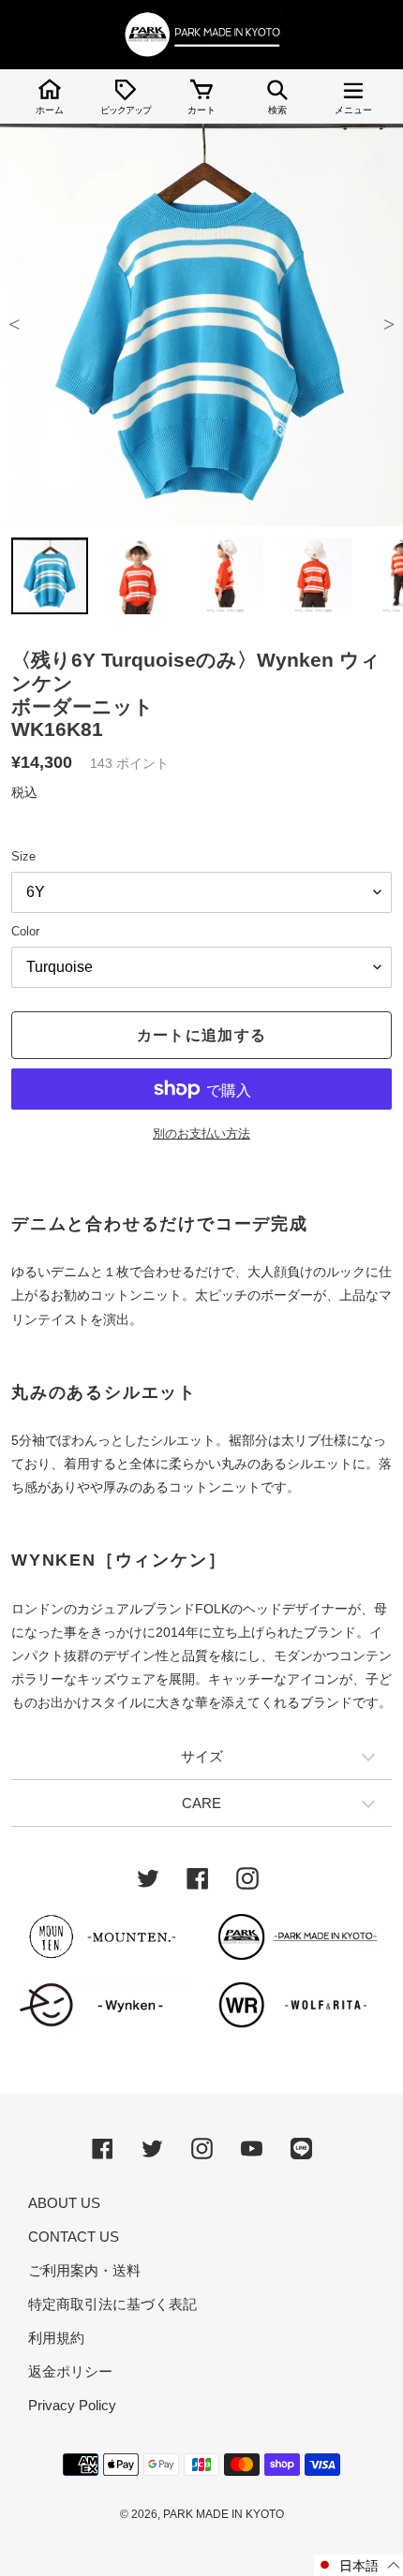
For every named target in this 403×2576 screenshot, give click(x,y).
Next (389, 325)
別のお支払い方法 (201, 1133)
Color (25, 931)
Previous (14, 325)
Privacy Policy (72, 2405)
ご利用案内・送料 (84, 2270)
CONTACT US (74, 2237)
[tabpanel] (201, 325)
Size (23, 856)
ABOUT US (64, 2203)
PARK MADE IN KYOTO (224, 2514)
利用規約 (56, 2338)
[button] (358, 2565)
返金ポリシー (70, 2371)
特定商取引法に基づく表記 (112, 2304)
